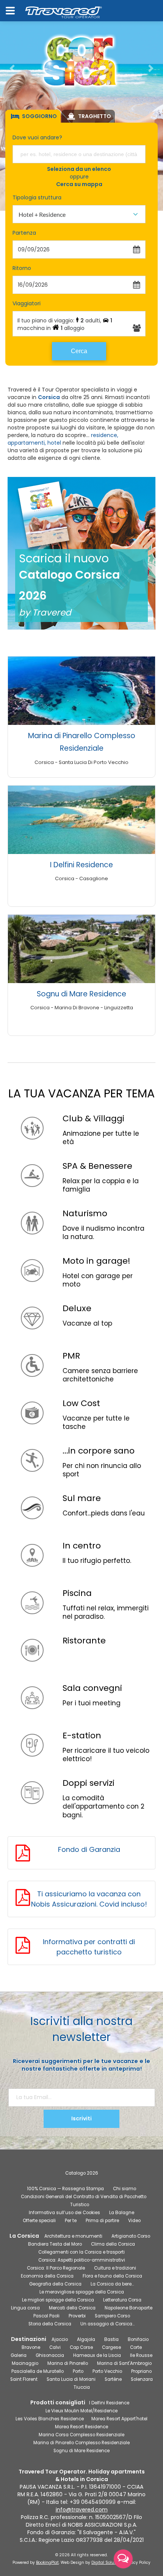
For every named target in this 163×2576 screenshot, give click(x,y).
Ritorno (22, 268)
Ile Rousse (141, 2355)
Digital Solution (107, 2563)
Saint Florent (24, 2379)
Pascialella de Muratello (38, 2371)
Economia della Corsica (47, 2276)
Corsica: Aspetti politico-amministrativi (82, 2260)
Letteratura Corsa (122, 2300)
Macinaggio (25, 2363)
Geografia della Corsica (55, 2284)
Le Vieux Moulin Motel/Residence (81, 2411)
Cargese (111, 2347)
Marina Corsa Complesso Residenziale (81, 2435)
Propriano (141, 2371)
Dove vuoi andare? (37, 137)
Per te (71, 2221)
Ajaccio (60, 2339)
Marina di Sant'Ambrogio (124, 2363)
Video (134, 2221)
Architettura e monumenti (73, 2236)
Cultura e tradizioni (115, 2268)
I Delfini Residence (81, 865)
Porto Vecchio (107, 2371)
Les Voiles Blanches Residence (50, 2419)
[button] (12, 68)
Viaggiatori (27, 303)
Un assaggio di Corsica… (107, 2324)
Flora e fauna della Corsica (112, 2276)
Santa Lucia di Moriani (71, 2379)
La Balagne (122, 2213)
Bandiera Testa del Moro (55, 2244)
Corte (136, 2347)
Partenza (24, 233)
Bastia (111, 2339)
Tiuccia (82, 2387)
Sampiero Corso (112, 2316)
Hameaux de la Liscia (97, 2355)
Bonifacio (138, 2339)
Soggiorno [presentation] (39, 116)
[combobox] (79, 214)
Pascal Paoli (46, 2316)
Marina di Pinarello (68, 2363)
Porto (78, 2371)
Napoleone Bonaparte (129, 2308)
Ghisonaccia (50, 2355)
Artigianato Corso (131, 2236)
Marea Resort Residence (81, 2427)
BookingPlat (47, 2563)
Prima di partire (102, 2221)
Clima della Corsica (113, 2244)
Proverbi (77, 2316)
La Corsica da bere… (112, 2284)
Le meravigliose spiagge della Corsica (82, 2292)
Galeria (19, 2355)
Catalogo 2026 (82, 2173)
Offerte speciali (39, 2221)
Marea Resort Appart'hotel (119, 2419)
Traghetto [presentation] (95, 116)
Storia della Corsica (50, 2324)
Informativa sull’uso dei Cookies (64, 2213)
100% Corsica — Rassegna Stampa (65, 2189)
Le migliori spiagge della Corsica (58, 2300)
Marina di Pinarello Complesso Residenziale (81, 2443)
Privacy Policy (137, 2563)
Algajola (86, 2339)
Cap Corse (81, 2347)
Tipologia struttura (37, 197)
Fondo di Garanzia (89, 1849)
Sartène (113, 2379)
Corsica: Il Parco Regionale (56, 2268)
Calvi (55, 2347)
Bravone (31, 2347)
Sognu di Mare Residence (81, 994)
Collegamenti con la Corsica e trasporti (81, 2252)
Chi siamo (125, 2189)
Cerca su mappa (79, 184)
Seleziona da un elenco (79, 169)
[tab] (33, 116)
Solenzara (142, 2379)
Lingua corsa (25, 2308)
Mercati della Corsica (72, 2308)
